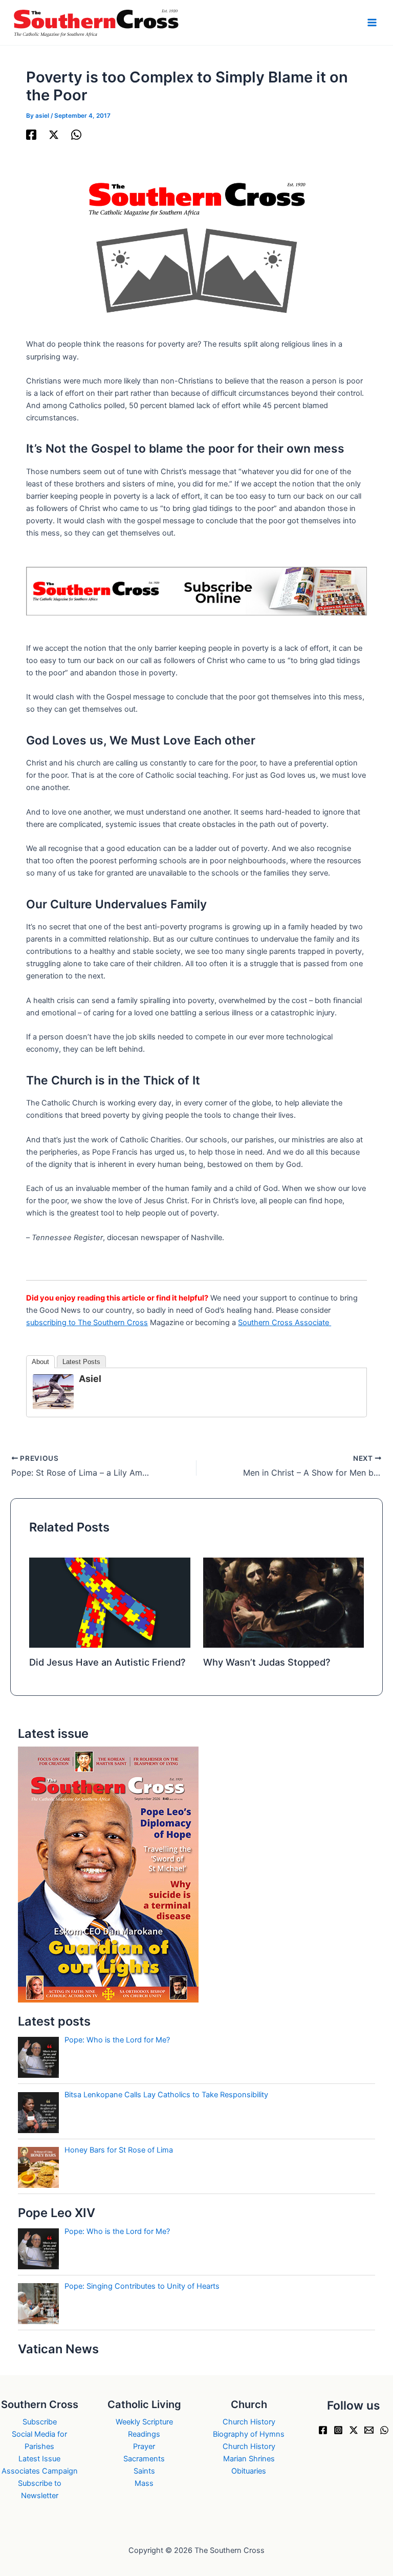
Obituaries (249, 2471)
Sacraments (144, 2459)
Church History (249, 2422)
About (40, 1362)
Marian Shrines (249, 2459)
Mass (144, 2483)
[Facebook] (31, 135)
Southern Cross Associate (285, 1323)
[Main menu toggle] (372, 23)
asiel (90, 1379)
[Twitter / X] (54, 135)
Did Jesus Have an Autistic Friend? (107, 1662)
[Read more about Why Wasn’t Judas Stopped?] (283, 1602)
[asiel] (53, 1391)
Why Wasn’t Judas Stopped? (267, 1662)
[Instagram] (338, 2430)
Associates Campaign (40, 2471)
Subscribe (40, 2422)
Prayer (144, 2446)
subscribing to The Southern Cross (87, 1323)
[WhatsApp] (76, 135)
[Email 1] (369, 2430)
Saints (144, 2471)
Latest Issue (39, 2459)
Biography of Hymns (249, 2434)
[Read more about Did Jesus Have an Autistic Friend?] (110, 1602)
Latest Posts (81, 1362)
